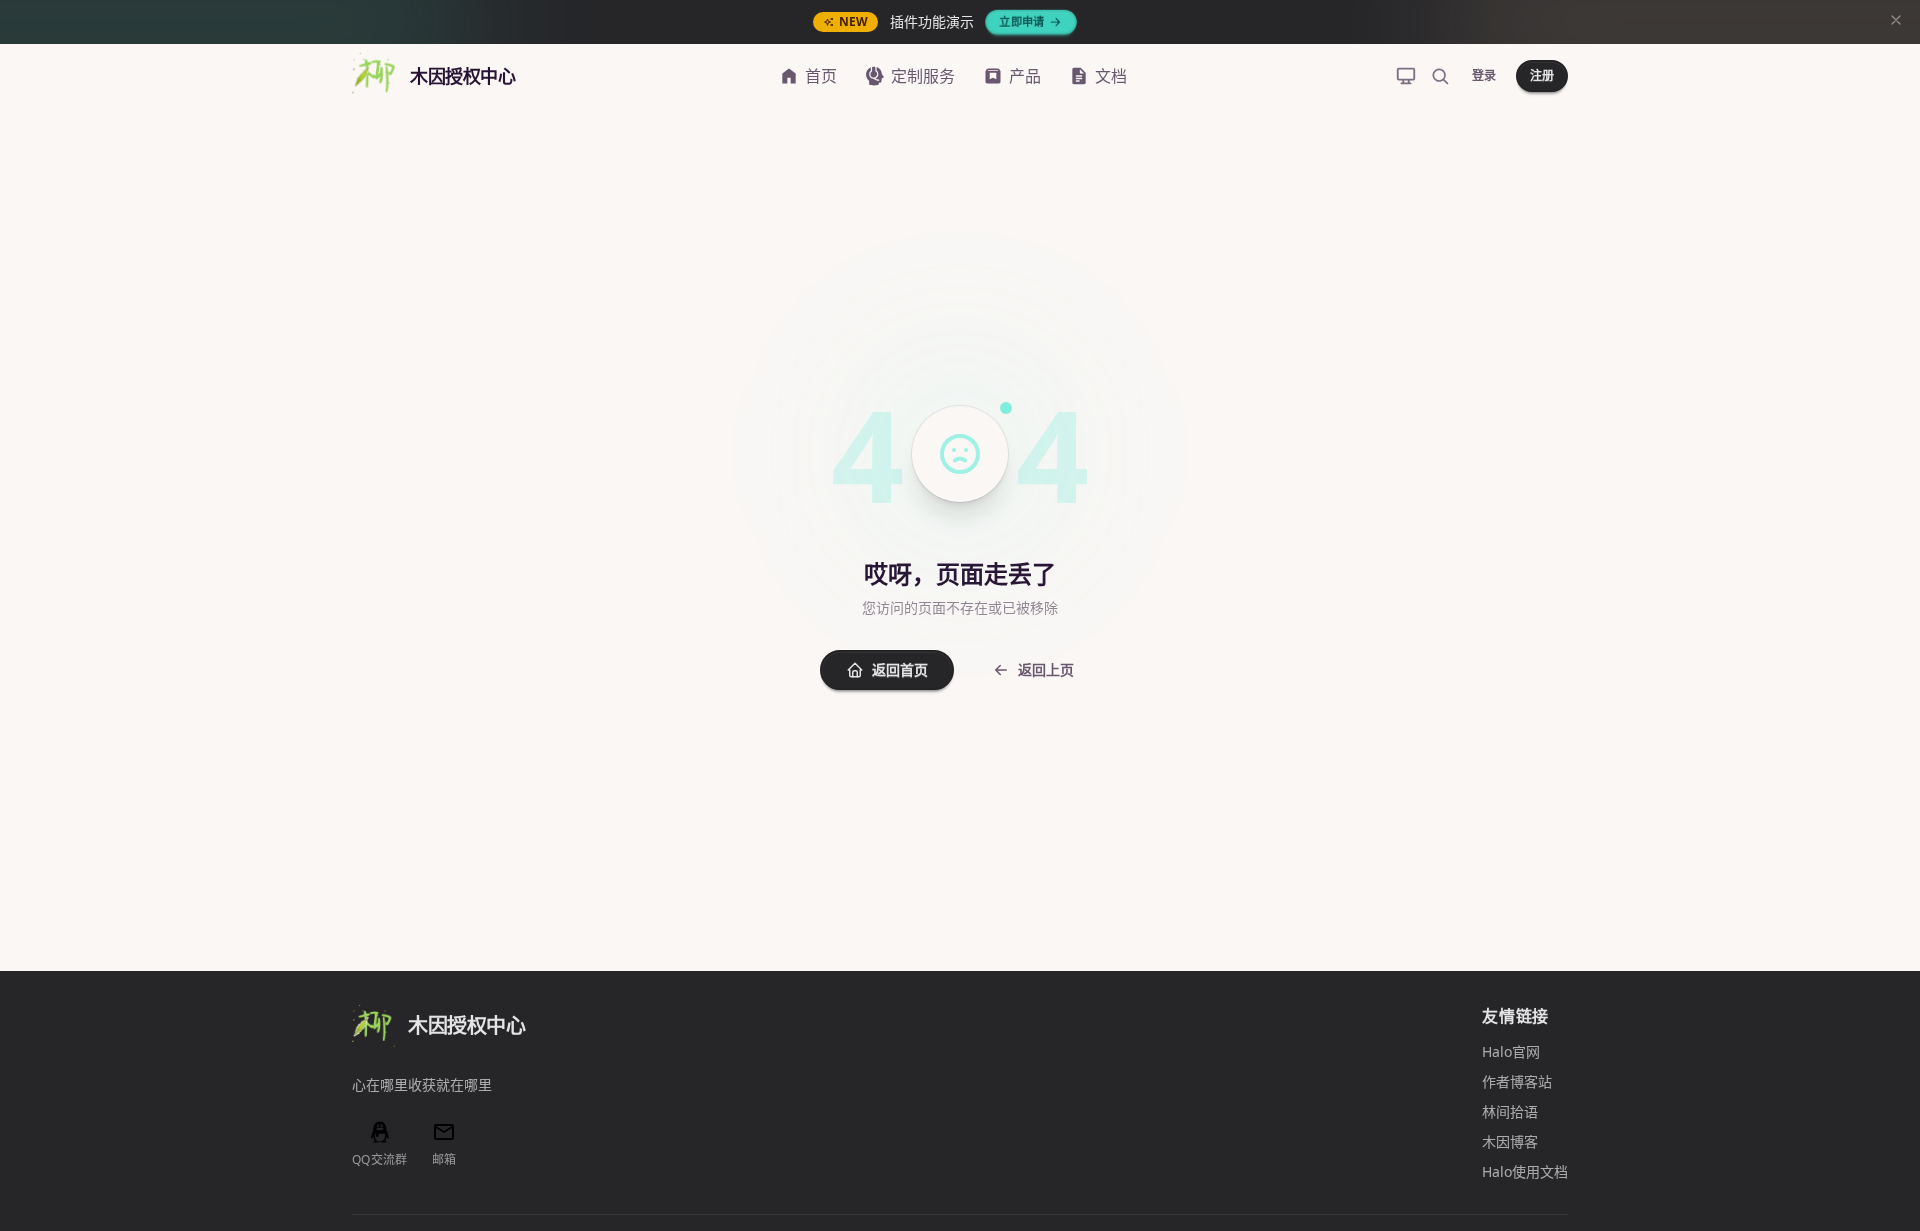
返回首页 (900, 669)
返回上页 (1046, 669)
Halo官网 (1511, 1051)
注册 (1542, 75)
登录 (1484, 75)
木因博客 (1510, 1141)
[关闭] (1896, 22)
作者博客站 (1517, 1081)
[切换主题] (1406, 76)
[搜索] (1440, 76)
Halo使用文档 (1525, 1171)
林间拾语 (1510, 1111)
